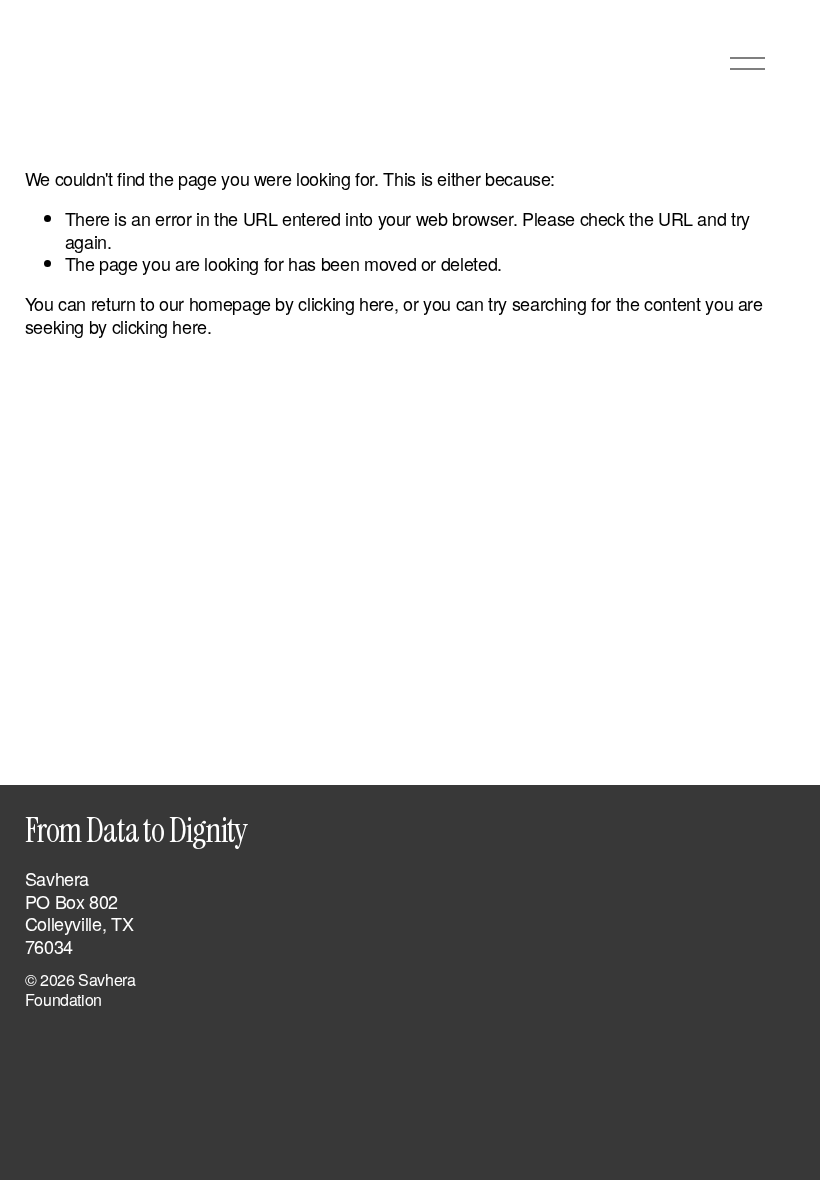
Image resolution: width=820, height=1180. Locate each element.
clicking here (345, 303)
